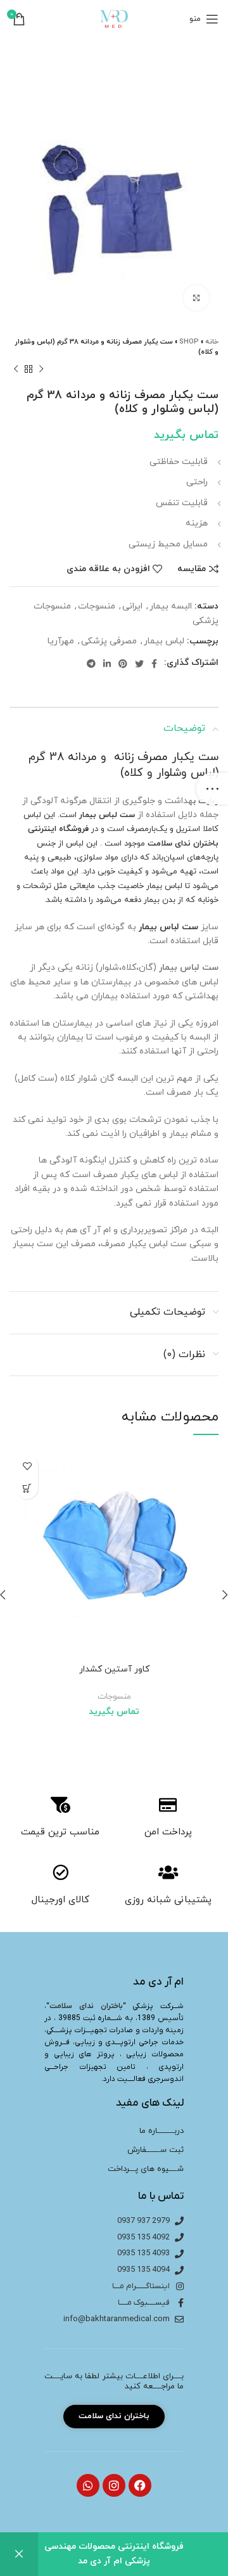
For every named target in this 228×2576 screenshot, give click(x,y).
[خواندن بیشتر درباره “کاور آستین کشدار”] (27, 1488)
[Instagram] (114, 2485)
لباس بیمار (164, 641)
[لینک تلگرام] (91, 664)
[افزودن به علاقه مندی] (27, 1466)
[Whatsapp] (88, 2485)
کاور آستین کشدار (114, 1669)
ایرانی (132, 606)
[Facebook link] (154, 664)
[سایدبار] (212, 789)
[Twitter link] (139, 664)
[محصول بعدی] (16, 370)
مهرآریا (61, 641)
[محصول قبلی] (41, 370)
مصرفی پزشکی (109, 641)
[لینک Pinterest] (123, 664)
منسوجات (97, 606)
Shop (189, 342)
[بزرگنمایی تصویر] (196, 298)
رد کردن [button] (19, 2554)
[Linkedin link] (107, 664)
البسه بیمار (171, 606)
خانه (212, 342)
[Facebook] (140, 2485)
